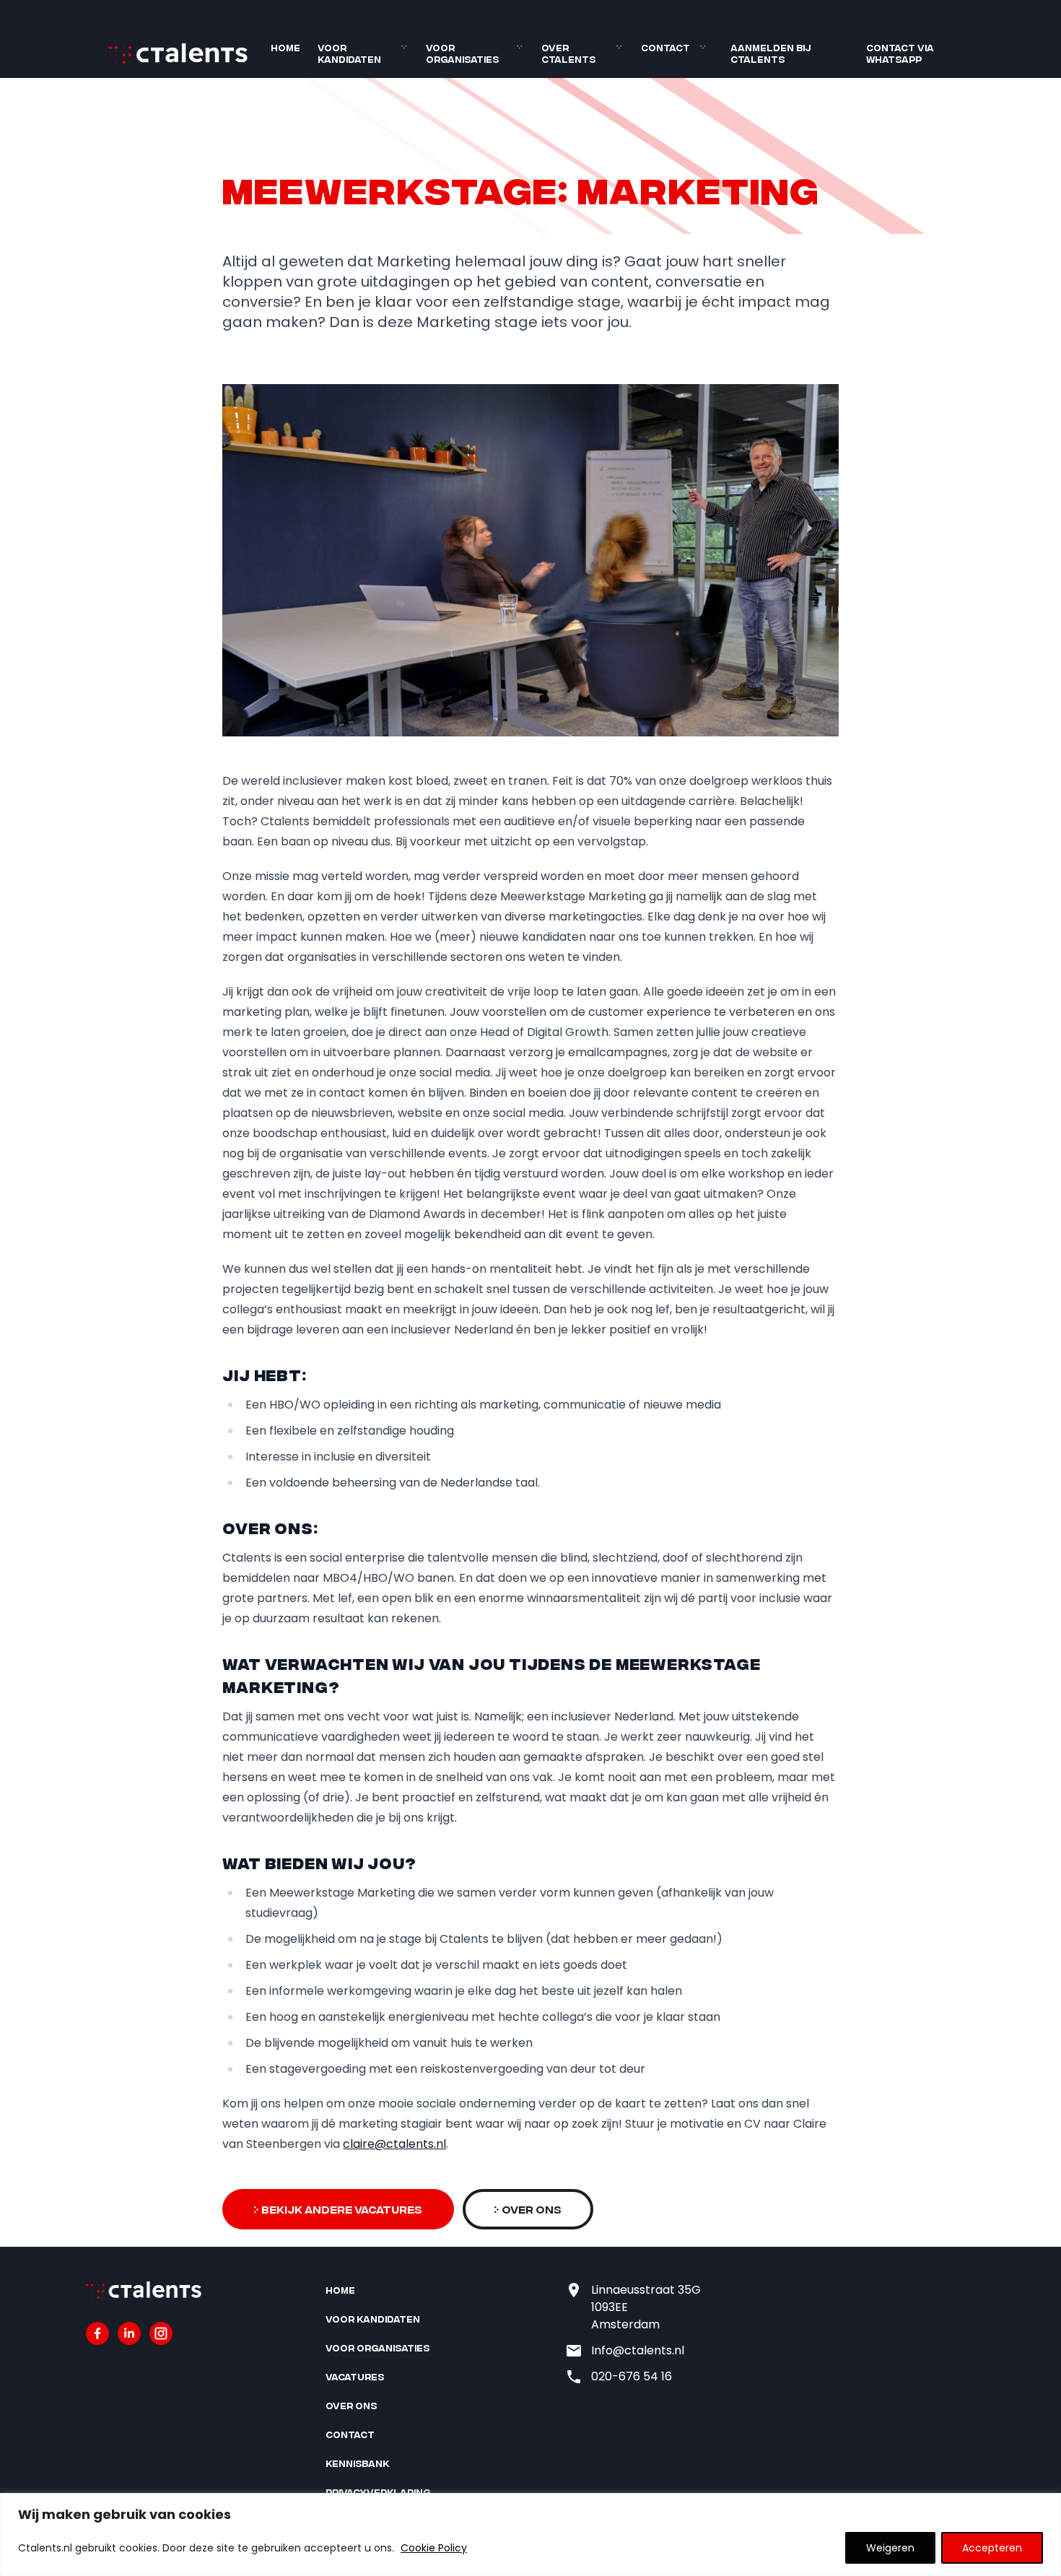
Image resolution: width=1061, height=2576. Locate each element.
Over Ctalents (568, 53)
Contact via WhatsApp (900, 53)
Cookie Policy (434, 2548)
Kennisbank (357, 2463)
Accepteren (992, 2548)
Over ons (351, 2405)
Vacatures (355, 2376)
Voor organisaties (462, 53)
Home (285, 47)
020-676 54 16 (632, 2376)
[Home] (178, 61)
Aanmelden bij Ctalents (771, 53)
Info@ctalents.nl (638, 2350)
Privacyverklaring (378, 2492)
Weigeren (890, 2548)
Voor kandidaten (349, 53)
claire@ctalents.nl (394, 2144)
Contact (665, 47)
